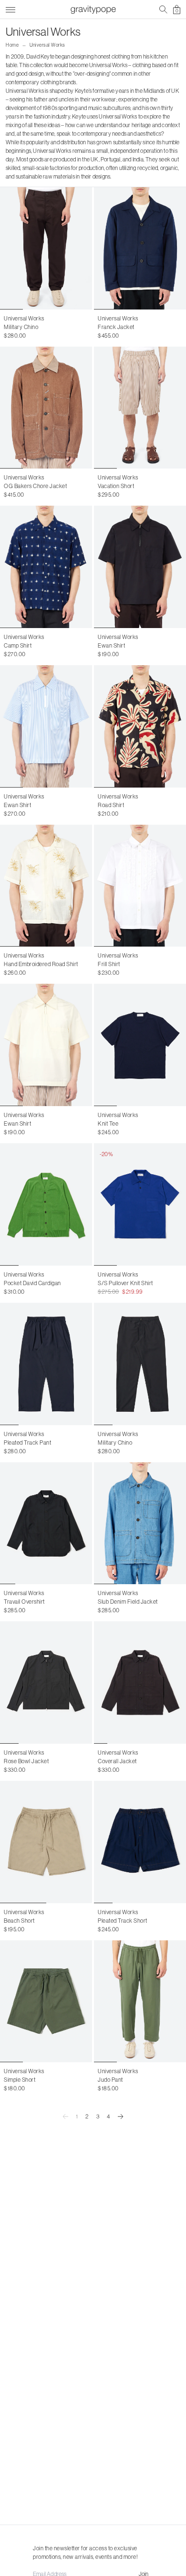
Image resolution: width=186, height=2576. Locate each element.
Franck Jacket (116, 327)
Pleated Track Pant (27, 1443)
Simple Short (20, 2080)
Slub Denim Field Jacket (128, 1602)
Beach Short (19, 1921)
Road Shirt (111, 805)
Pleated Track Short (123, 1921)
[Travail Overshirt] (46, 1523)
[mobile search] (163, 10)
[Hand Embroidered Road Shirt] (46, 886)
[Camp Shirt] (46, 567)
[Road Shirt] (140, 726)
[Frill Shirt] (140, 886)
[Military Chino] (46, 248)
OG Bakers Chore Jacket (35, 486)
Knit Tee (108, 1123)
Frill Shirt (109, 964)
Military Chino (21, 327)
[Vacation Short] (140, 408)
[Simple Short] (46, 2002)
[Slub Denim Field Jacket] (140, 1523)
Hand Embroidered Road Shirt (41, 964)
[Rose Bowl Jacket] (46, 1682)
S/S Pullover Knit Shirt (125, 1283)
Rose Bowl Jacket (26, 1761)
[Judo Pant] (140, 2002)
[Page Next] (121, 2117)
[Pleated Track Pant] (46, 1364)
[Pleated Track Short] (140, 1842)
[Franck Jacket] (140, 248)
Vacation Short (116, 486)
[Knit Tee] (140, 1045)
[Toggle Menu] (10, 8)
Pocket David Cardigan (32, 1283)
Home (12, 45)
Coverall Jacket (117, 1761)
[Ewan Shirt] (140, 567)
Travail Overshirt (24, 1602)
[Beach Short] (46, 1842)
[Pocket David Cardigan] (46, 1204)
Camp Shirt (18, 645)
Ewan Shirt (111, 645)
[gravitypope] (93, 10)
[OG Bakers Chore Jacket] (46, 408)
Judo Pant (110, 2080)
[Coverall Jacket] (140, 1682)
